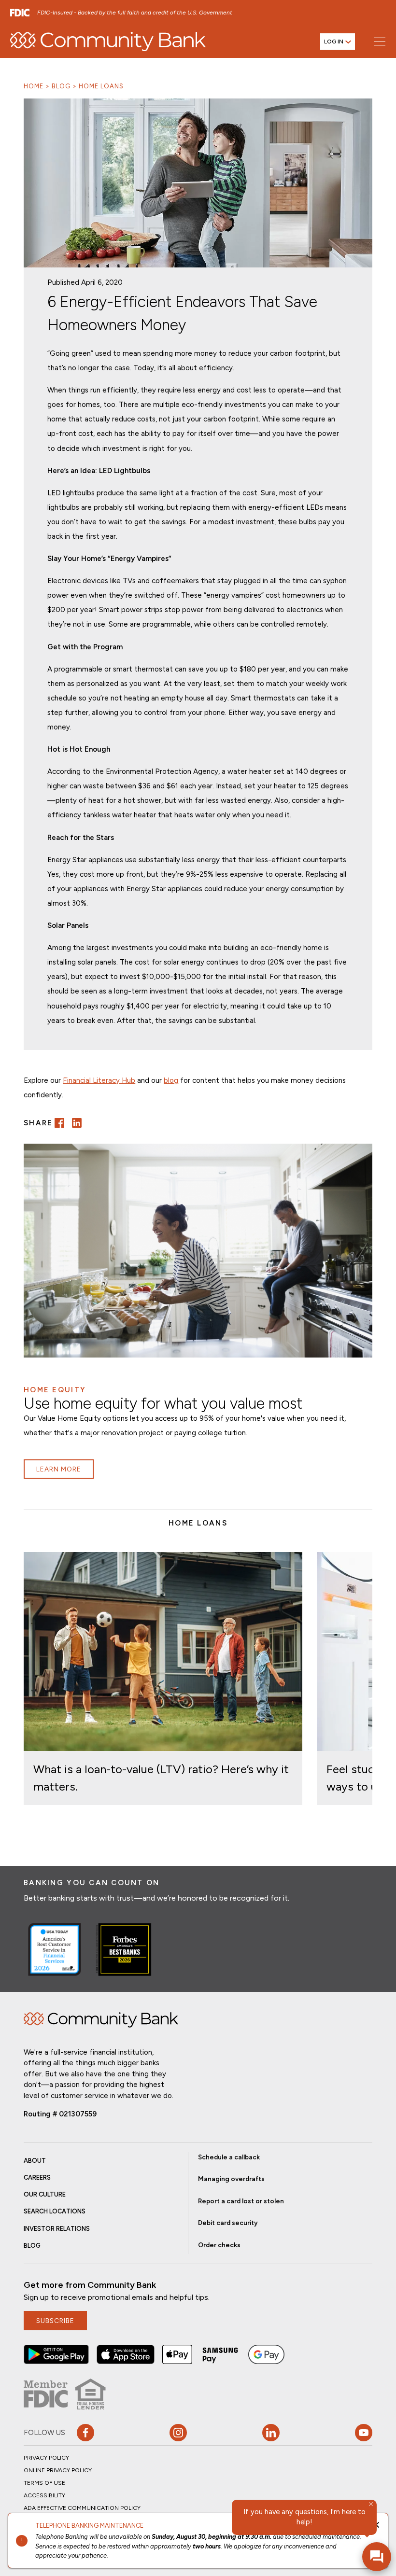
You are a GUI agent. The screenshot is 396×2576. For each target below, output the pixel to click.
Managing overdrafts (231, 2179)
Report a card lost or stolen (241, 2201)
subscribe (55, 2321)
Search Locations (55, 2211)
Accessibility (44, 2495)
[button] (59, 1123)
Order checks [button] (219, 2245)
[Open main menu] (379, 41)
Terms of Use (44, 2483)
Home (34, 86)
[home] (108, 42)
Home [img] (101, 2020)
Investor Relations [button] (57, 2229)
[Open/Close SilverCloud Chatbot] (377, 2557)
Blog (61, 86)
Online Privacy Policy (58, 2470)
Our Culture (45, 2194)
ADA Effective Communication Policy (82, 2508)
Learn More (59, 1469)
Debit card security (228, 2223)
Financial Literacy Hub (99, 1080)
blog (171, 1080)
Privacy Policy (46, 2458)
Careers (37, 2177)
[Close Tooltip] (371, 2504)
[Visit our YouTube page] (364, 2433)
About (35, 2161)
